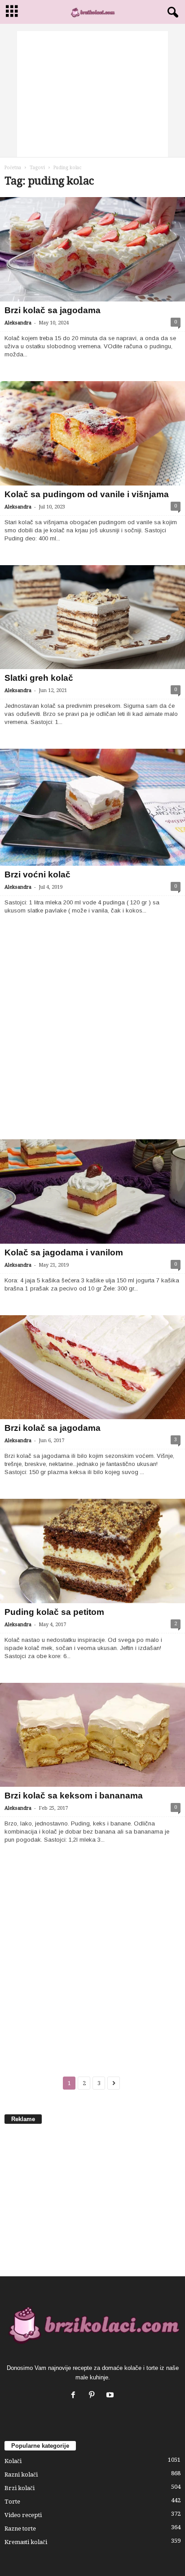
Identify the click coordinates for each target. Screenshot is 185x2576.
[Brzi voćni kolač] (92, 807)
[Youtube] (111, 2396)
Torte (12, 2502)
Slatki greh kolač (39, 678)
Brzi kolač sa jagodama (53, 310)
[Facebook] (75, 2396)
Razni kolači (21, 2475)
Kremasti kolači (26, 2542)
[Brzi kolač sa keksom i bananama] (92, 1735)
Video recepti (23, 2515)
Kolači (13, 2461)
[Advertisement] (92, 94)
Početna (13, 168)
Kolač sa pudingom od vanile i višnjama (87, 494)
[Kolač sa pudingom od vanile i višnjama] (92, 433)
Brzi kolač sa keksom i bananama (74, 1796)
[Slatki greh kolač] (92, 617)
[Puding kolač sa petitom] (92, 1551)
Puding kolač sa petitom (54, 1612)
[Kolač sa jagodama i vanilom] (92, 1191)
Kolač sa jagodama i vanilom (64, 1252)
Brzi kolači (20, 2488)
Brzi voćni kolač (37, 874)
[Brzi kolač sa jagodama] (92, 249)
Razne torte (20, 2529)
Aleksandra (18, 323)
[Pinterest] (94, 2396)
